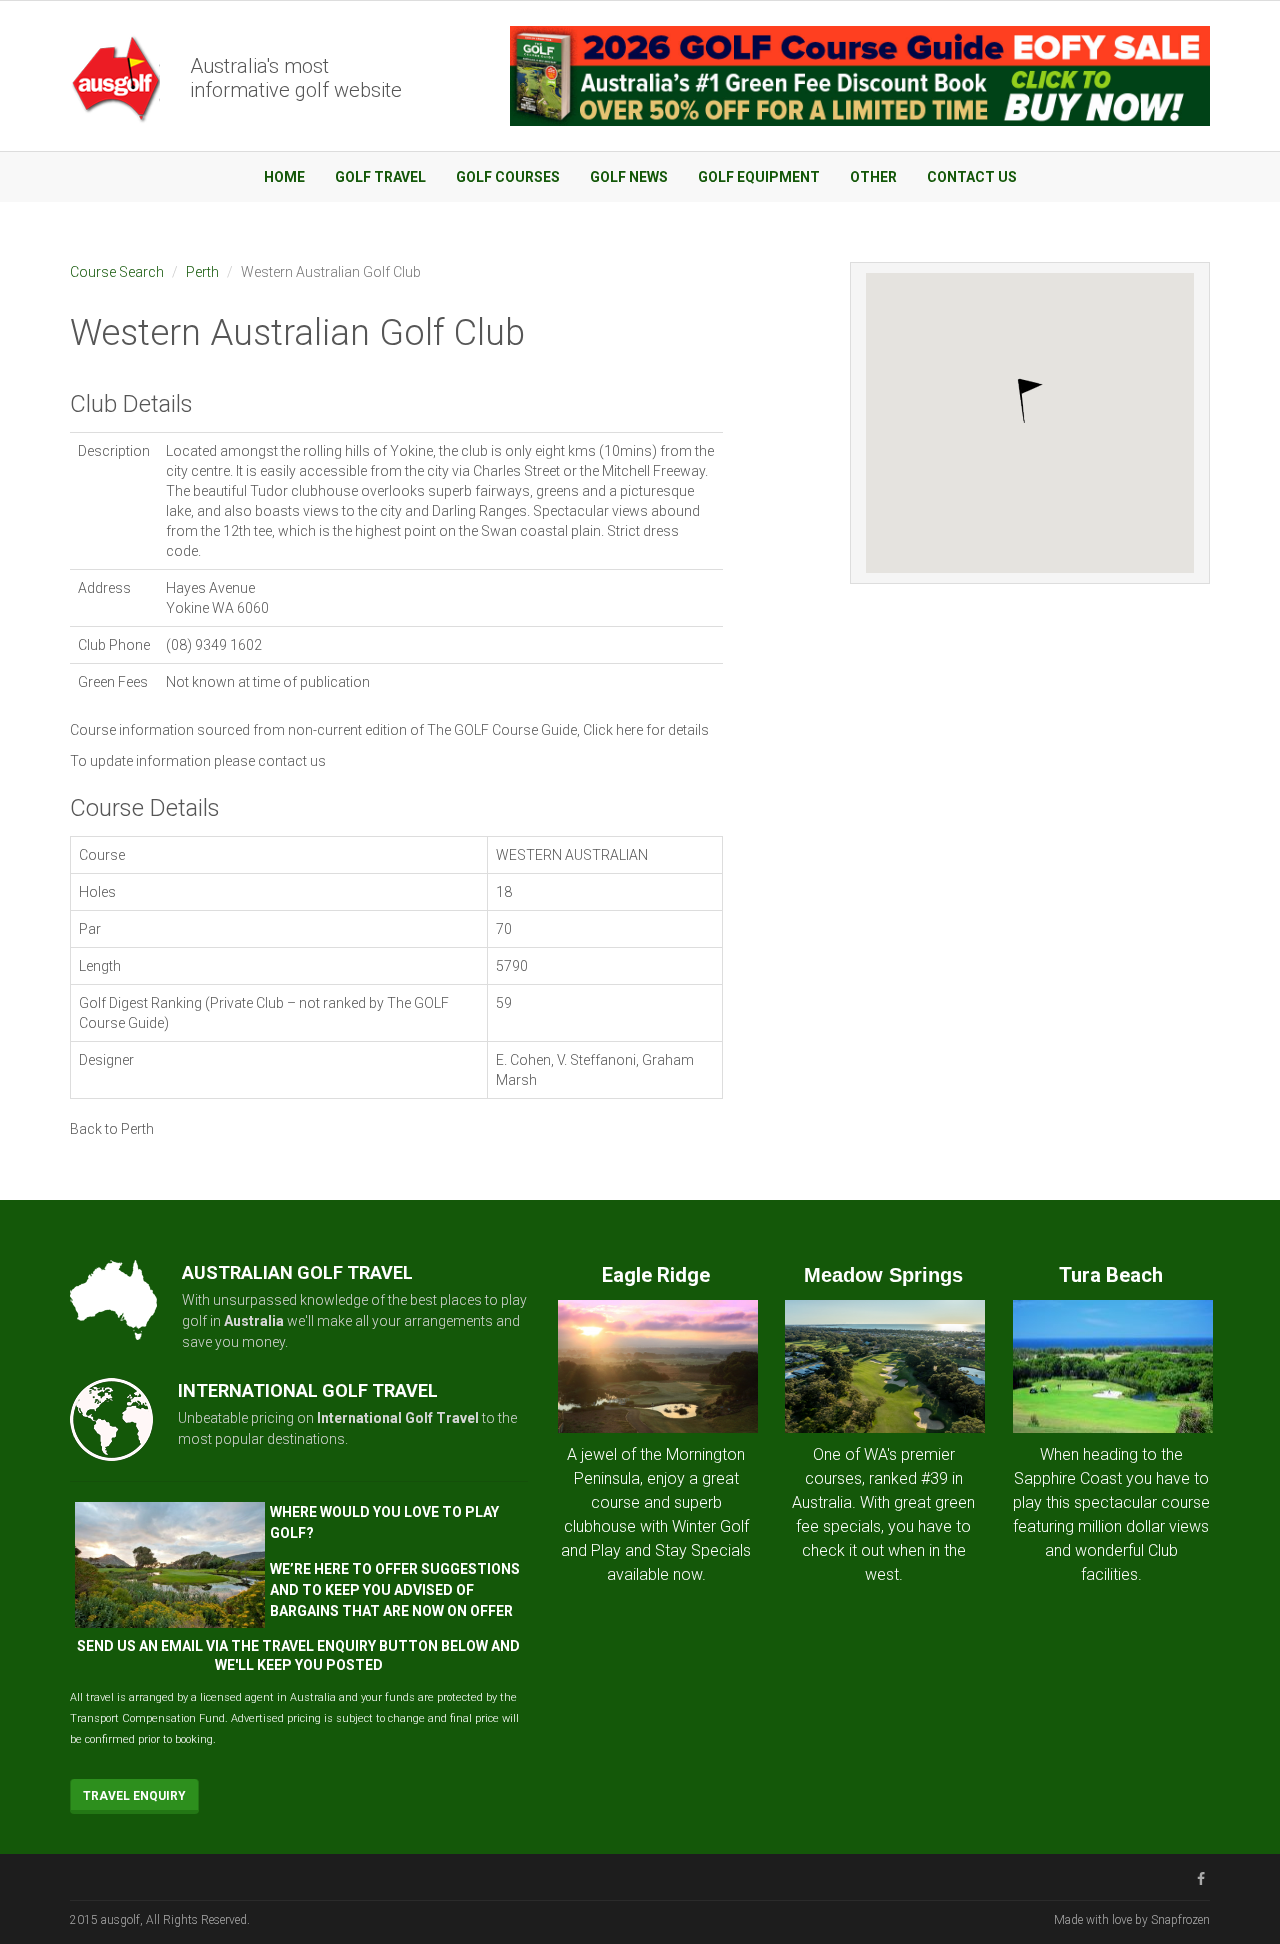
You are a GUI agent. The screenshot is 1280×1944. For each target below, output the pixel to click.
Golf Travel (380, 177)
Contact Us (972, 177)
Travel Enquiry (134, 1796)
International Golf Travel (398, 1418)
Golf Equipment (759, 177)
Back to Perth (112, 1129)
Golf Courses (508, 177)
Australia (254, 1321)
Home (284, 177)
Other (873, 177)
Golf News (629, 177)
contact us (292, 761)
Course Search (117, 272)
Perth (202, 272)
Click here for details (646, 730)
